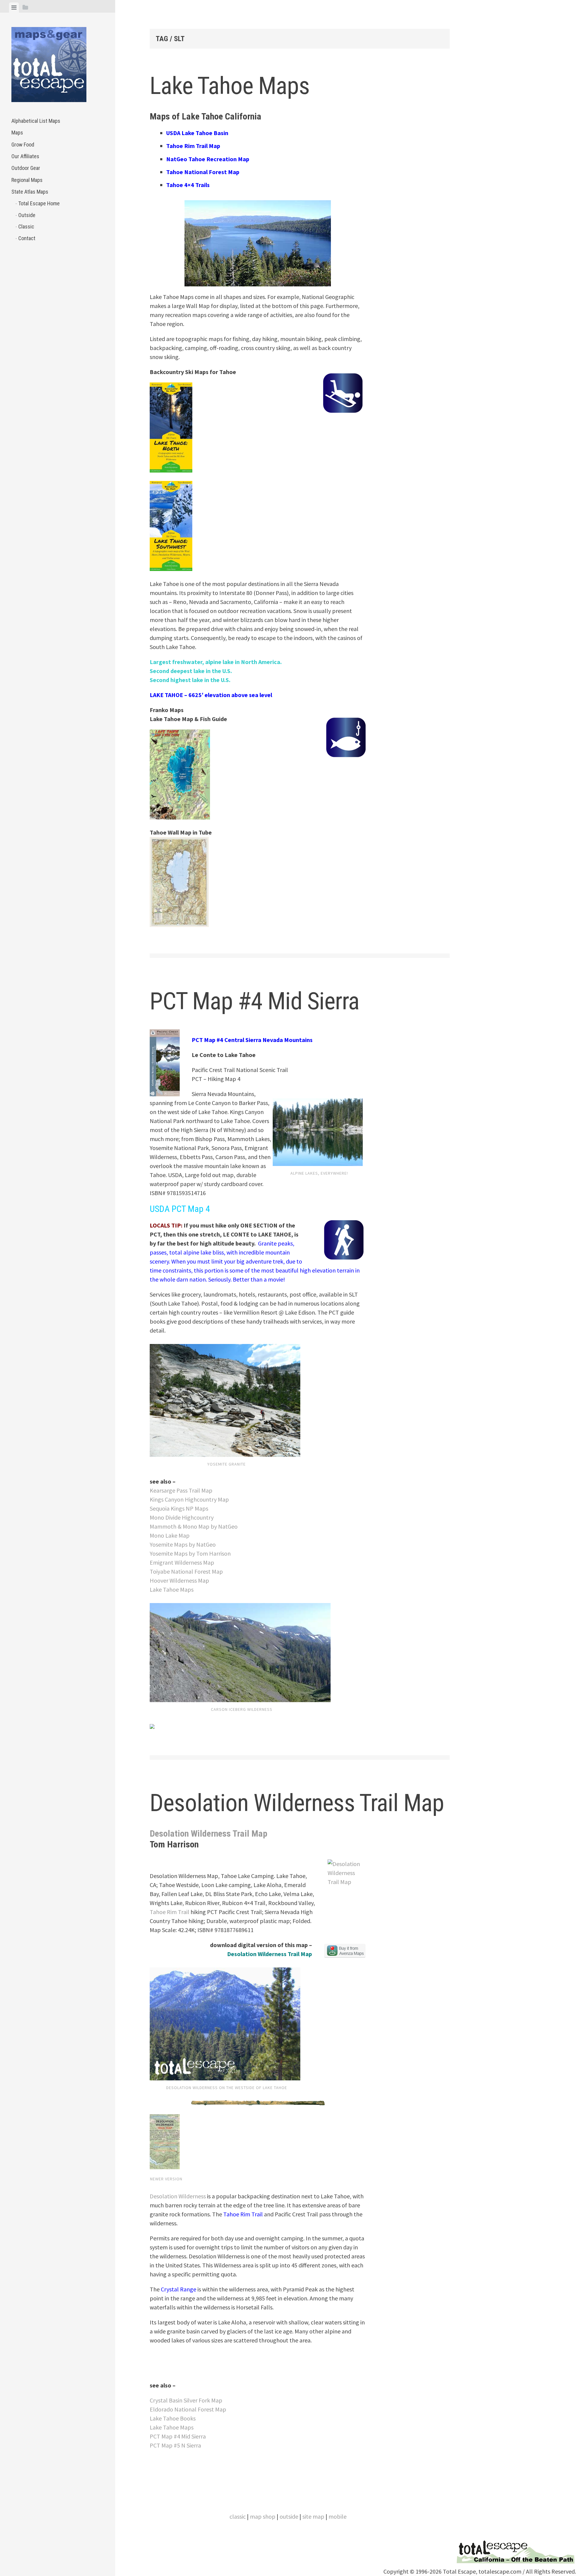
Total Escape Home (39, 203)
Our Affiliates (25, 156)
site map (313, 2516)
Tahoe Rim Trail (169, 1912)
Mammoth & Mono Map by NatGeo (194, 1526)
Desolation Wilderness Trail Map (297, 1803)
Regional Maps (27, 180)
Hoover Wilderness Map (179, 1580)
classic (238, 2516)
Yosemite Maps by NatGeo (183, 1544)
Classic (26, 226)
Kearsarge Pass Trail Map (181, 1490)
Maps (17, 133)
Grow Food (23, 145)
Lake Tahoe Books (173, 2418)
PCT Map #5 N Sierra (175, 2445)
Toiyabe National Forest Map (186, 1571)
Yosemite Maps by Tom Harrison (190, 1553)
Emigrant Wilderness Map (182, 1562)
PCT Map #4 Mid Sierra (255, 1001)
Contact (27, 238)
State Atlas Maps (30, 192)
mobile (337, 2516)
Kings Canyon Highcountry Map (189, 1499)
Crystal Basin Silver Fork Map (186, 2400)
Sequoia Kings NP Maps (179, 1508)
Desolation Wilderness (178, 2196)
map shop (263, 2516)
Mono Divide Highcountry (182, 1517)
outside (289, 2516)
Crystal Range (178, 2289)
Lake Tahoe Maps (230, 86)
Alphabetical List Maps (36, 121)
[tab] (14, 8)
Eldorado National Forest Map (188, 2409)
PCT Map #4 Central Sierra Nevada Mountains (252, 1040)
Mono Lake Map (170, 1535)
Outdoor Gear (26, 168)
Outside (27, 215)
